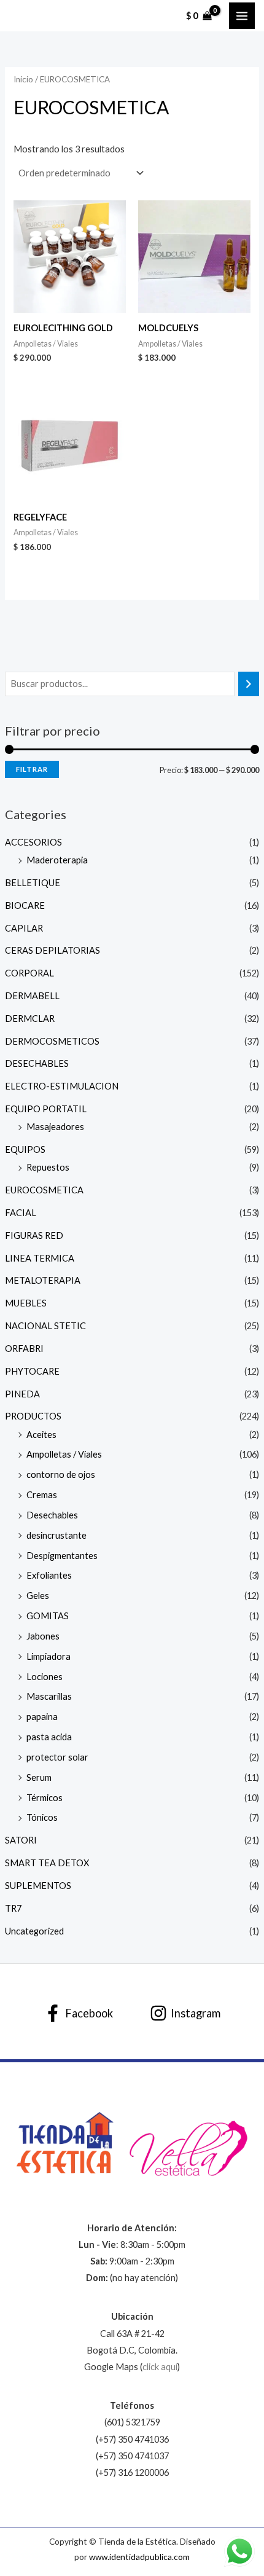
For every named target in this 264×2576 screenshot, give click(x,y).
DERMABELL (32, 996)
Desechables (52, 1515)
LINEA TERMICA (40, 1258)
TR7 (13, 1908)
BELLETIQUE (33, 883)
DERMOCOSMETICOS (52, 1041)
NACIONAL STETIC (45, 1326)
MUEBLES (26, 1303)
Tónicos (42, 1817)
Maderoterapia (57, 860)
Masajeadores (55, 1127)
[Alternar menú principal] (242, 15)
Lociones (45, 1677)
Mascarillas (49, 1696)
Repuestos (48, 1167)
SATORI (21, 1840)
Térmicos (45, 1798)
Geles (38, 1596)
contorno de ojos (61, 1475)
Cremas (42, 1495)
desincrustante (56, 1535)
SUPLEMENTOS (38, 1886)
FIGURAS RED (34, 1235)
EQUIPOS (25, 1149)
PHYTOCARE (32, 1371)
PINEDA (22, 1394)
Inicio (23, 79)
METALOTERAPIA (43, 1280)
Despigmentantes (62, 1556)
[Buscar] (249, 684)
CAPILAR (24, 928)
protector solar (57, 1757)
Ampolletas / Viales (64, 1454)
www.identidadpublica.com (139, 2557)
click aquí (160, 2367)
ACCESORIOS (33, 842)
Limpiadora (49, 1656)
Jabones (43, 1636)
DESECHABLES (37, 1063)
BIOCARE (25, 905)
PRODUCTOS (33, 1416)
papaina (42, 1717)
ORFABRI (24, 1349)
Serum (39, 1777)
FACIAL (21, 1213)
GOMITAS (48, 1616)
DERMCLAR (30, 1019)
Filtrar (32, 769)
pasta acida (49, 1737)
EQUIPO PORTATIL (46, 1109)
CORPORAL (29, 973)
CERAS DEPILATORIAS (52, 950)
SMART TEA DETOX (47, 1863)
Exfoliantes (49, 1575)
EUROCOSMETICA (44, 1190)
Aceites (41, 1435)
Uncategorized (34, 1931)
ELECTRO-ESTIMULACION (62, 1086)
